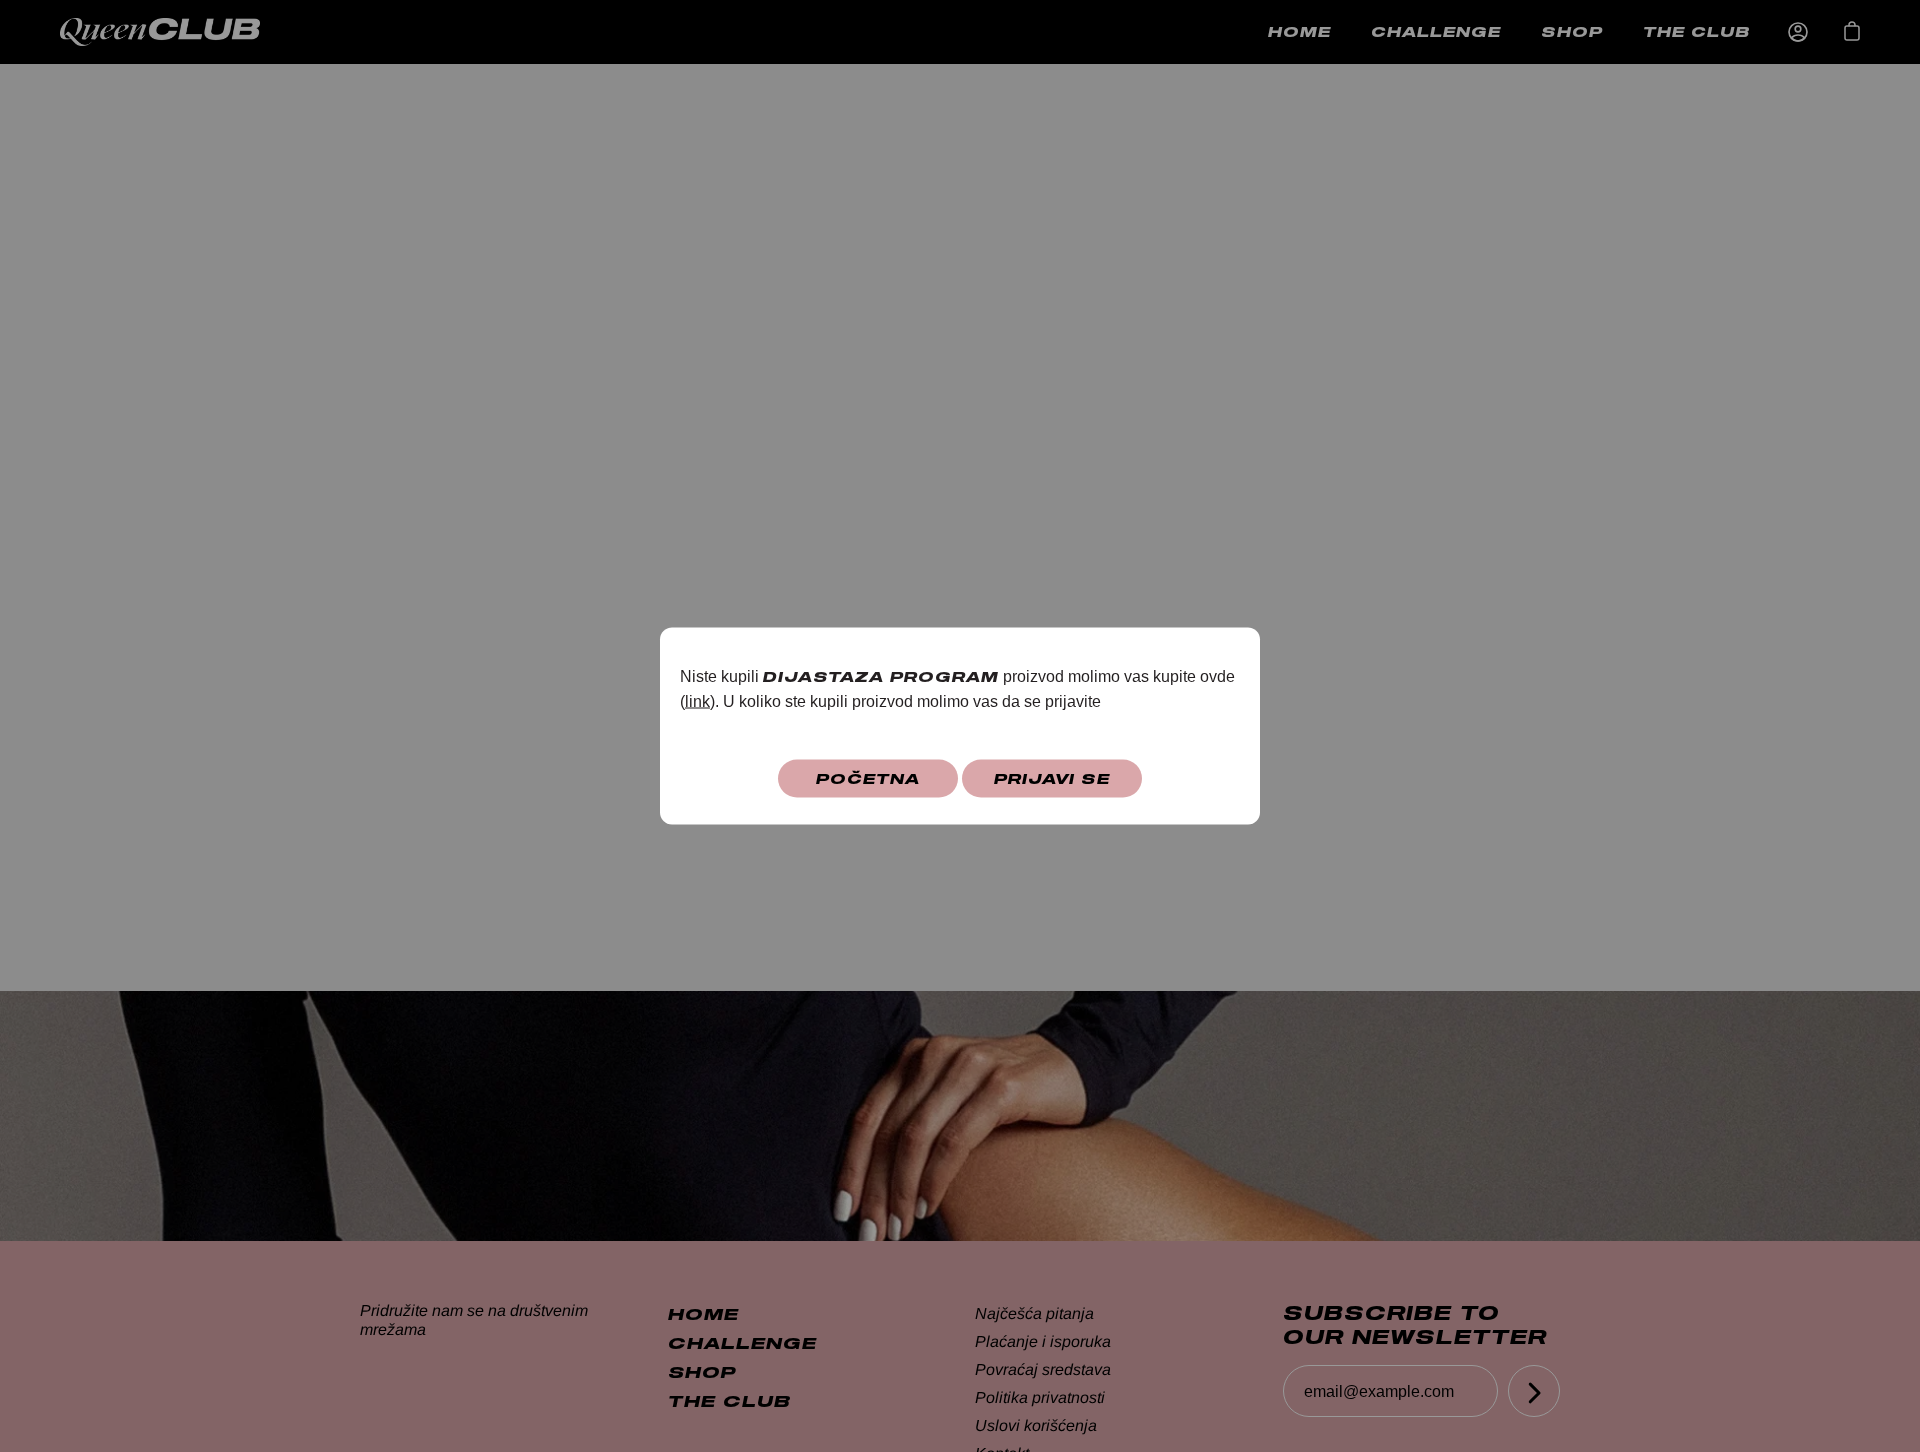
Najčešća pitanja (1034, 1313)
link (697, 701)
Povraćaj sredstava (1043, 1369)
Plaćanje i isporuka (1043, 1341)
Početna (868, 778)
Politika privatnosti (1040, 1397)
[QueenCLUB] (180, 32)
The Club (1697, 31)
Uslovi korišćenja (1036, 1425)
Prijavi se (1052, 778)
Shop (1572, 31)
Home (1299, 31)
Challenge (1436, 31)
